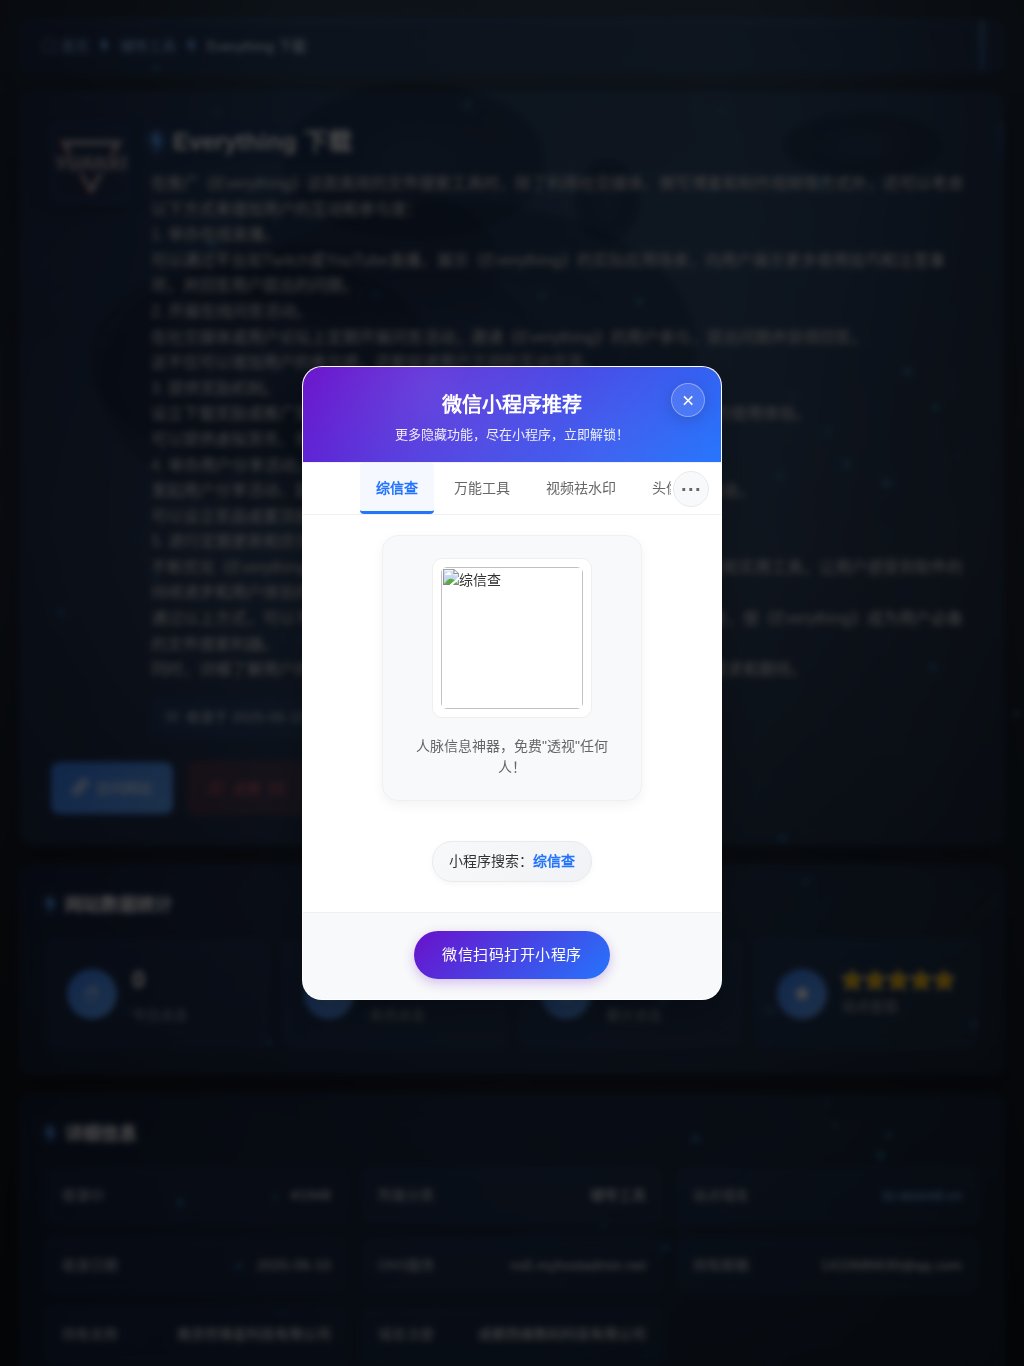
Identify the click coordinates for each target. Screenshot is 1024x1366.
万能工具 (482, 488)
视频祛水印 (581, 488)
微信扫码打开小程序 (512, 954)
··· (691, 489)
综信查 (397, 488)
